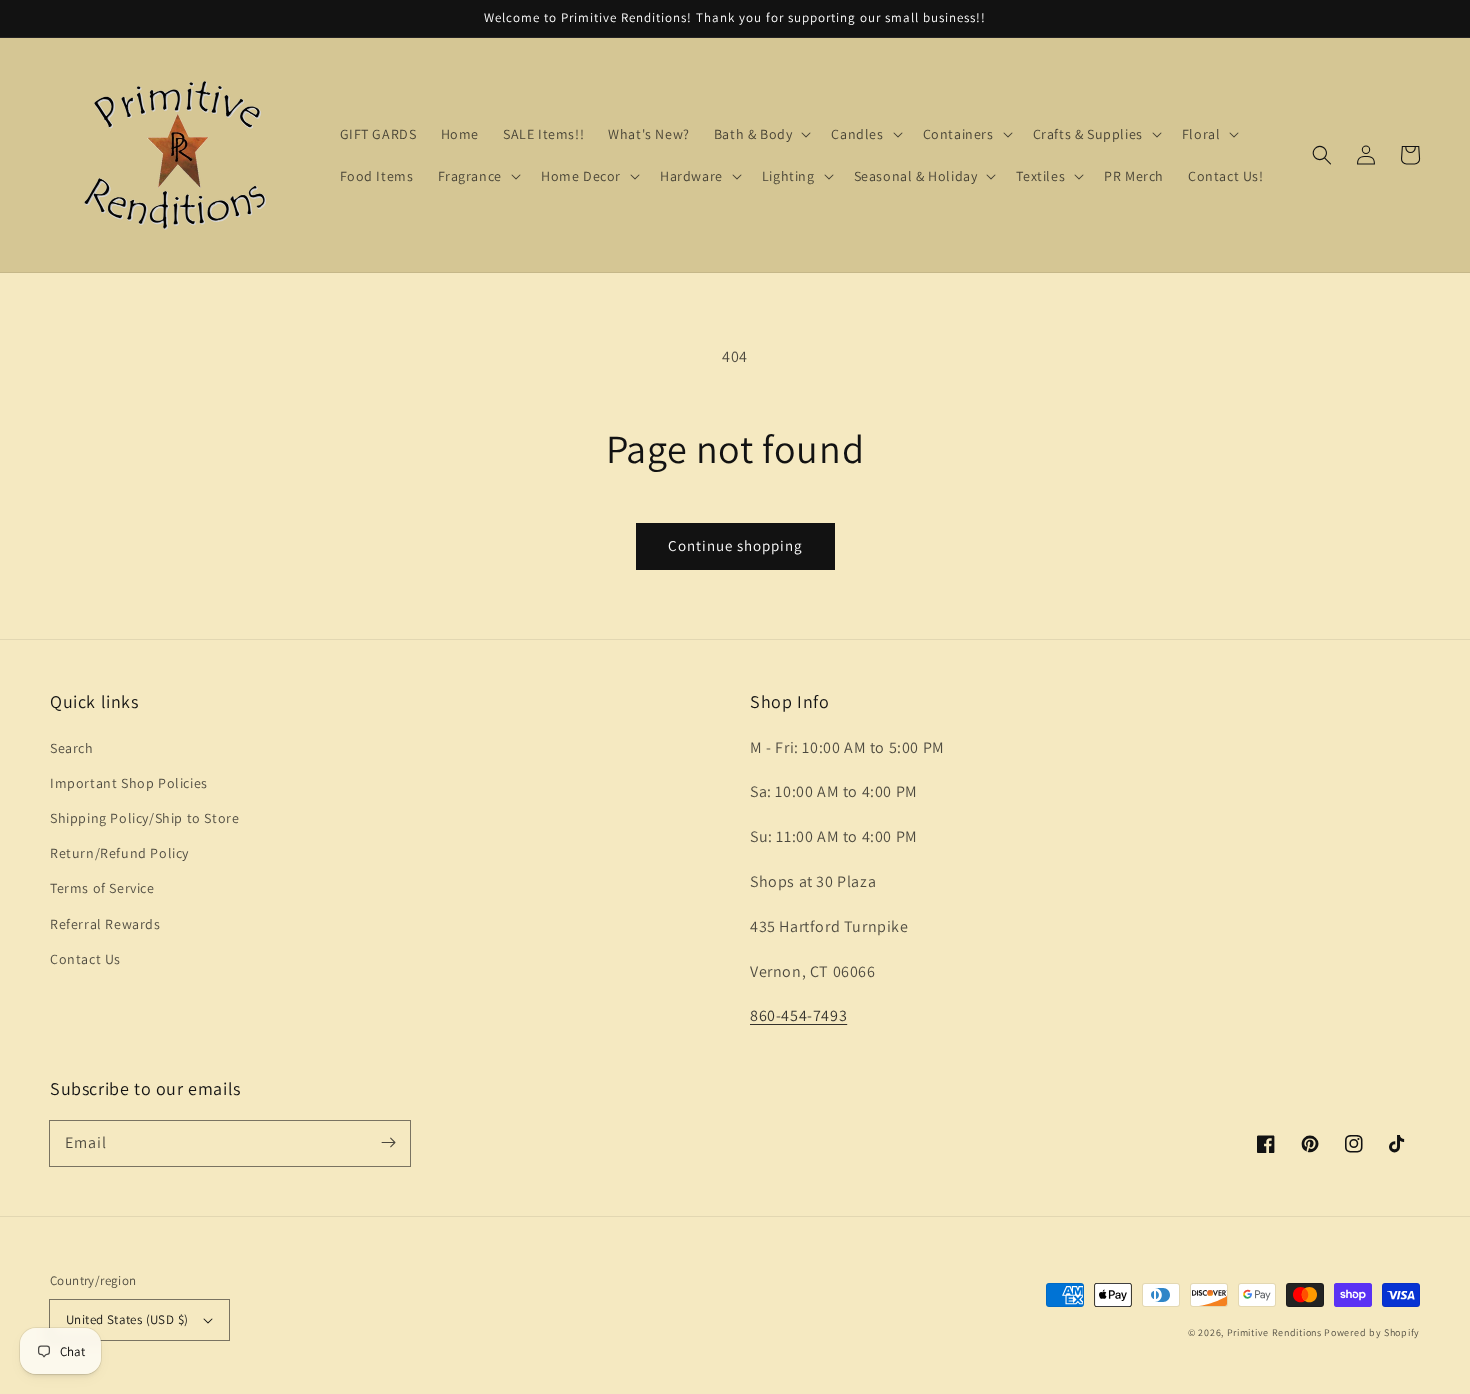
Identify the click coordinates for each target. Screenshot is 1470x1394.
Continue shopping (735, 545)
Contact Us (85, 959)
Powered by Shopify (1372, 1332)
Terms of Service (102, 888)
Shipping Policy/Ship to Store (144, 818)
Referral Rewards (105, 924)
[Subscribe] (388, 1143)
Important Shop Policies (129, 783)
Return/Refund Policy (119, 853)
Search (72, 748)
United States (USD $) (127, 1319)
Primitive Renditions (1274, 1332)
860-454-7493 (798, 1015)
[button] (1322, 155)
